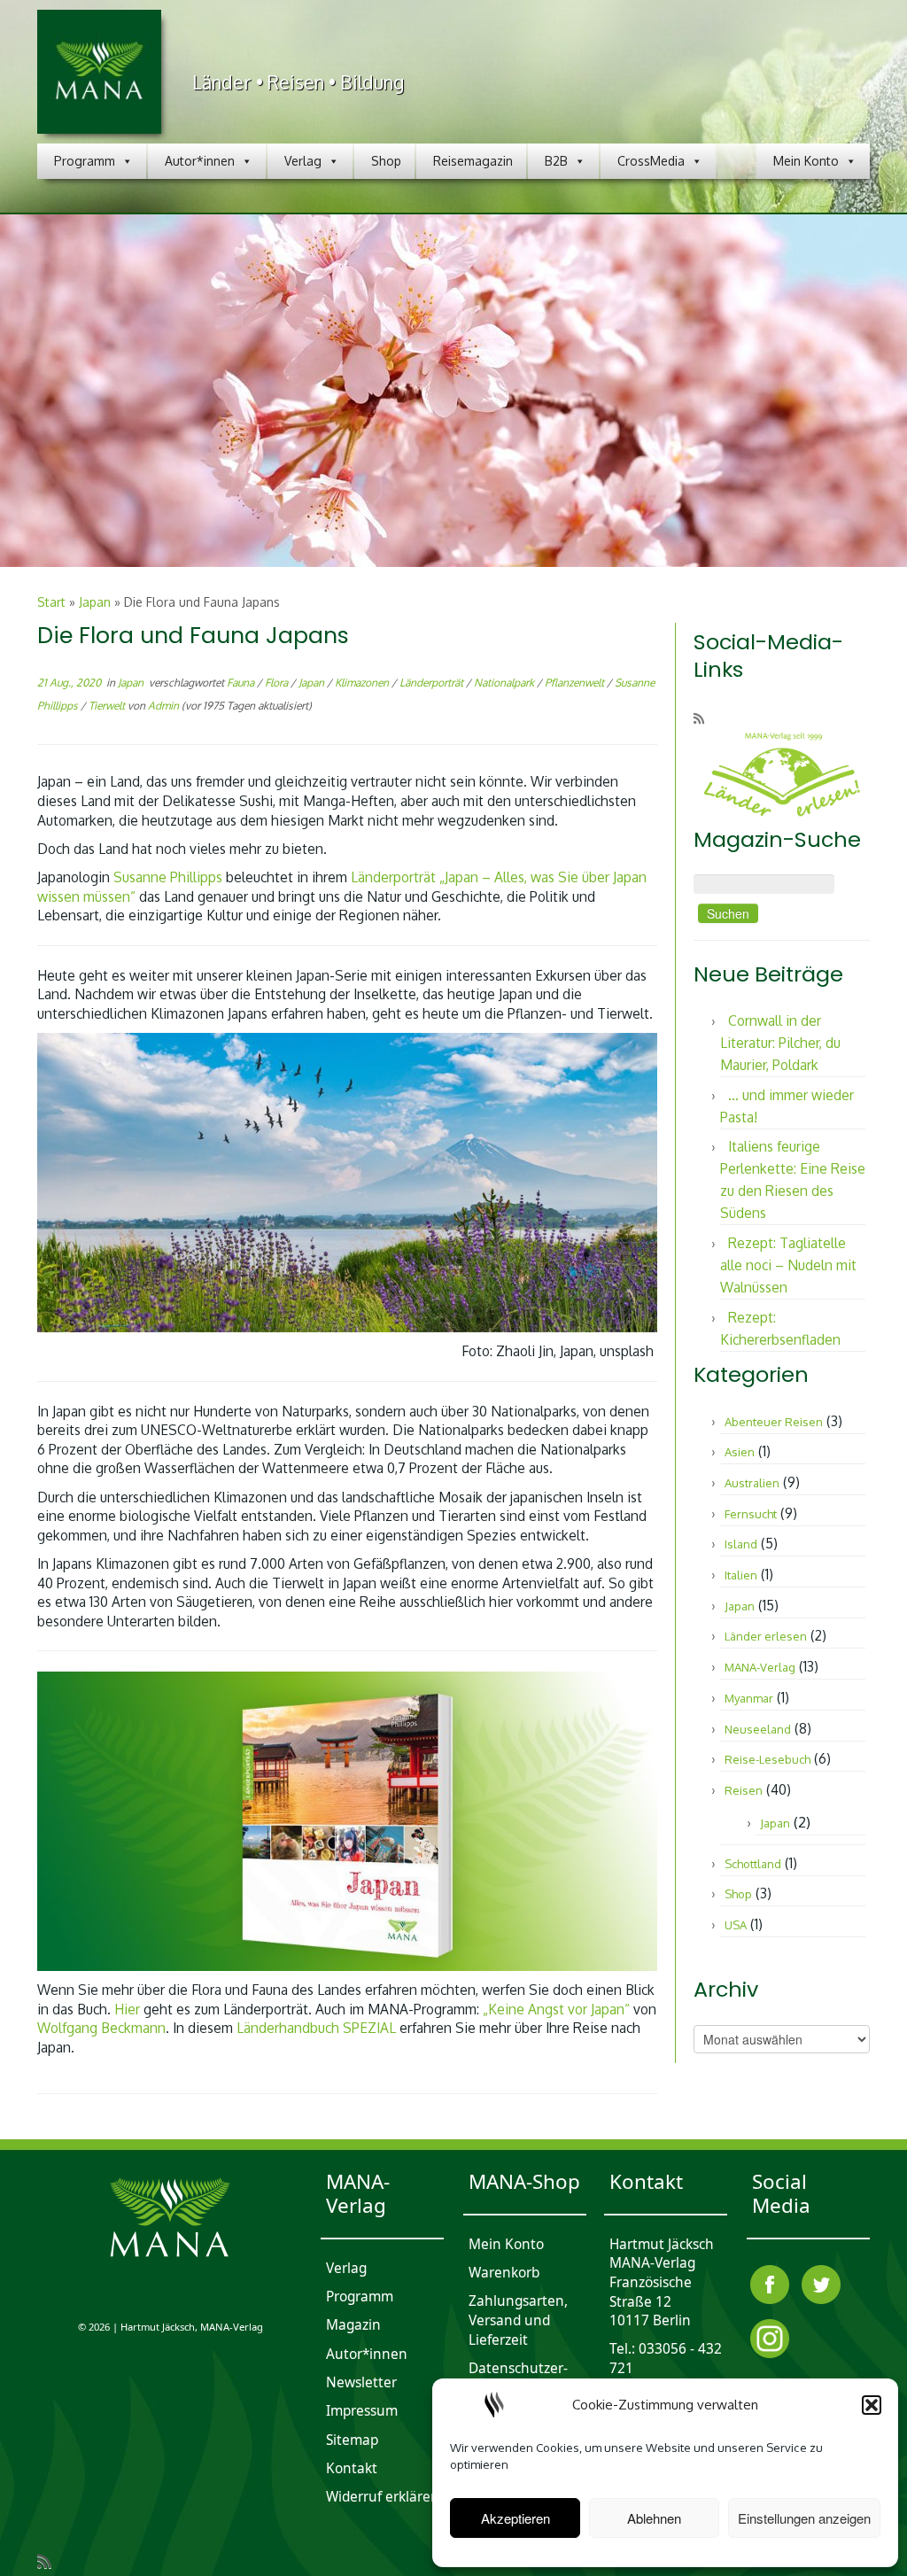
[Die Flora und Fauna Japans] (453, 392)
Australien (752, 1483)
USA (736, 1925)
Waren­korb (504, 2273)
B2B (556, 161)
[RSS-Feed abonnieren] (705, 718)
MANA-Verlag (760, 1667)
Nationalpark (505, 683)
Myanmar (749, 1698)
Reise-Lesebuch (767, 1759)
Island (741, 1544)
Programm (85, 161)
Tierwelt (108, 706)
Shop (386, 161)
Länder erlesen (766, 1636)
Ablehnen (654, 2518)
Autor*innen (200, 161)
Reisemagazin (473, 161)
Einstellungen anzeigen (804, 2518)
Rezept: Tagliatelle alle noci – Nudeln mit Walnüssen (788, 1265)
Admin (163, 706)
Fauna (242, 683)
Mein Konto (806, 161)
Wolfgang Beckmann (101, 2028)
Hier (127, 2009)
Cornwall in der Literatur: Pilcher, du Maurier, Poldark (780, 1043)
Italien (741, 1575)
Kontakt (352, 2468)
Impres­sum (362, 2412)
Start (51, 602)
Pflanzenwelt (576, 683)
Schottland (753, 1864)
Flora (278, 683)
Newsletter (361, 2382)
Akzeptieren (516, 2518)
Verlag (303, 161)
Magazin (353, 2326)
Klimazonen (363, 683)
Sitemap (352, 2440)
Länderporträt (433, 683)
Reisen (744, 1790)
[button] (872, 2405)
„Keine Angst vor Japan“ (556, 2009)
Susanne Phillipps (168, 877)
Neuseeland (758, 1729)
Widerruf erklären (383, 2498)
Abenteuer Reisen (774, 1422)
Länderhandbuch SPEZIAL (316, 2028)
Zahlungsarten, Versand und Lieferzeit (518, 2321)
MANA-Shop (524, 2181)
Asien (740, 1452)
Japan (95, 602)
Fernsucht (751, 1514)
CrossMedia (651, 161)
